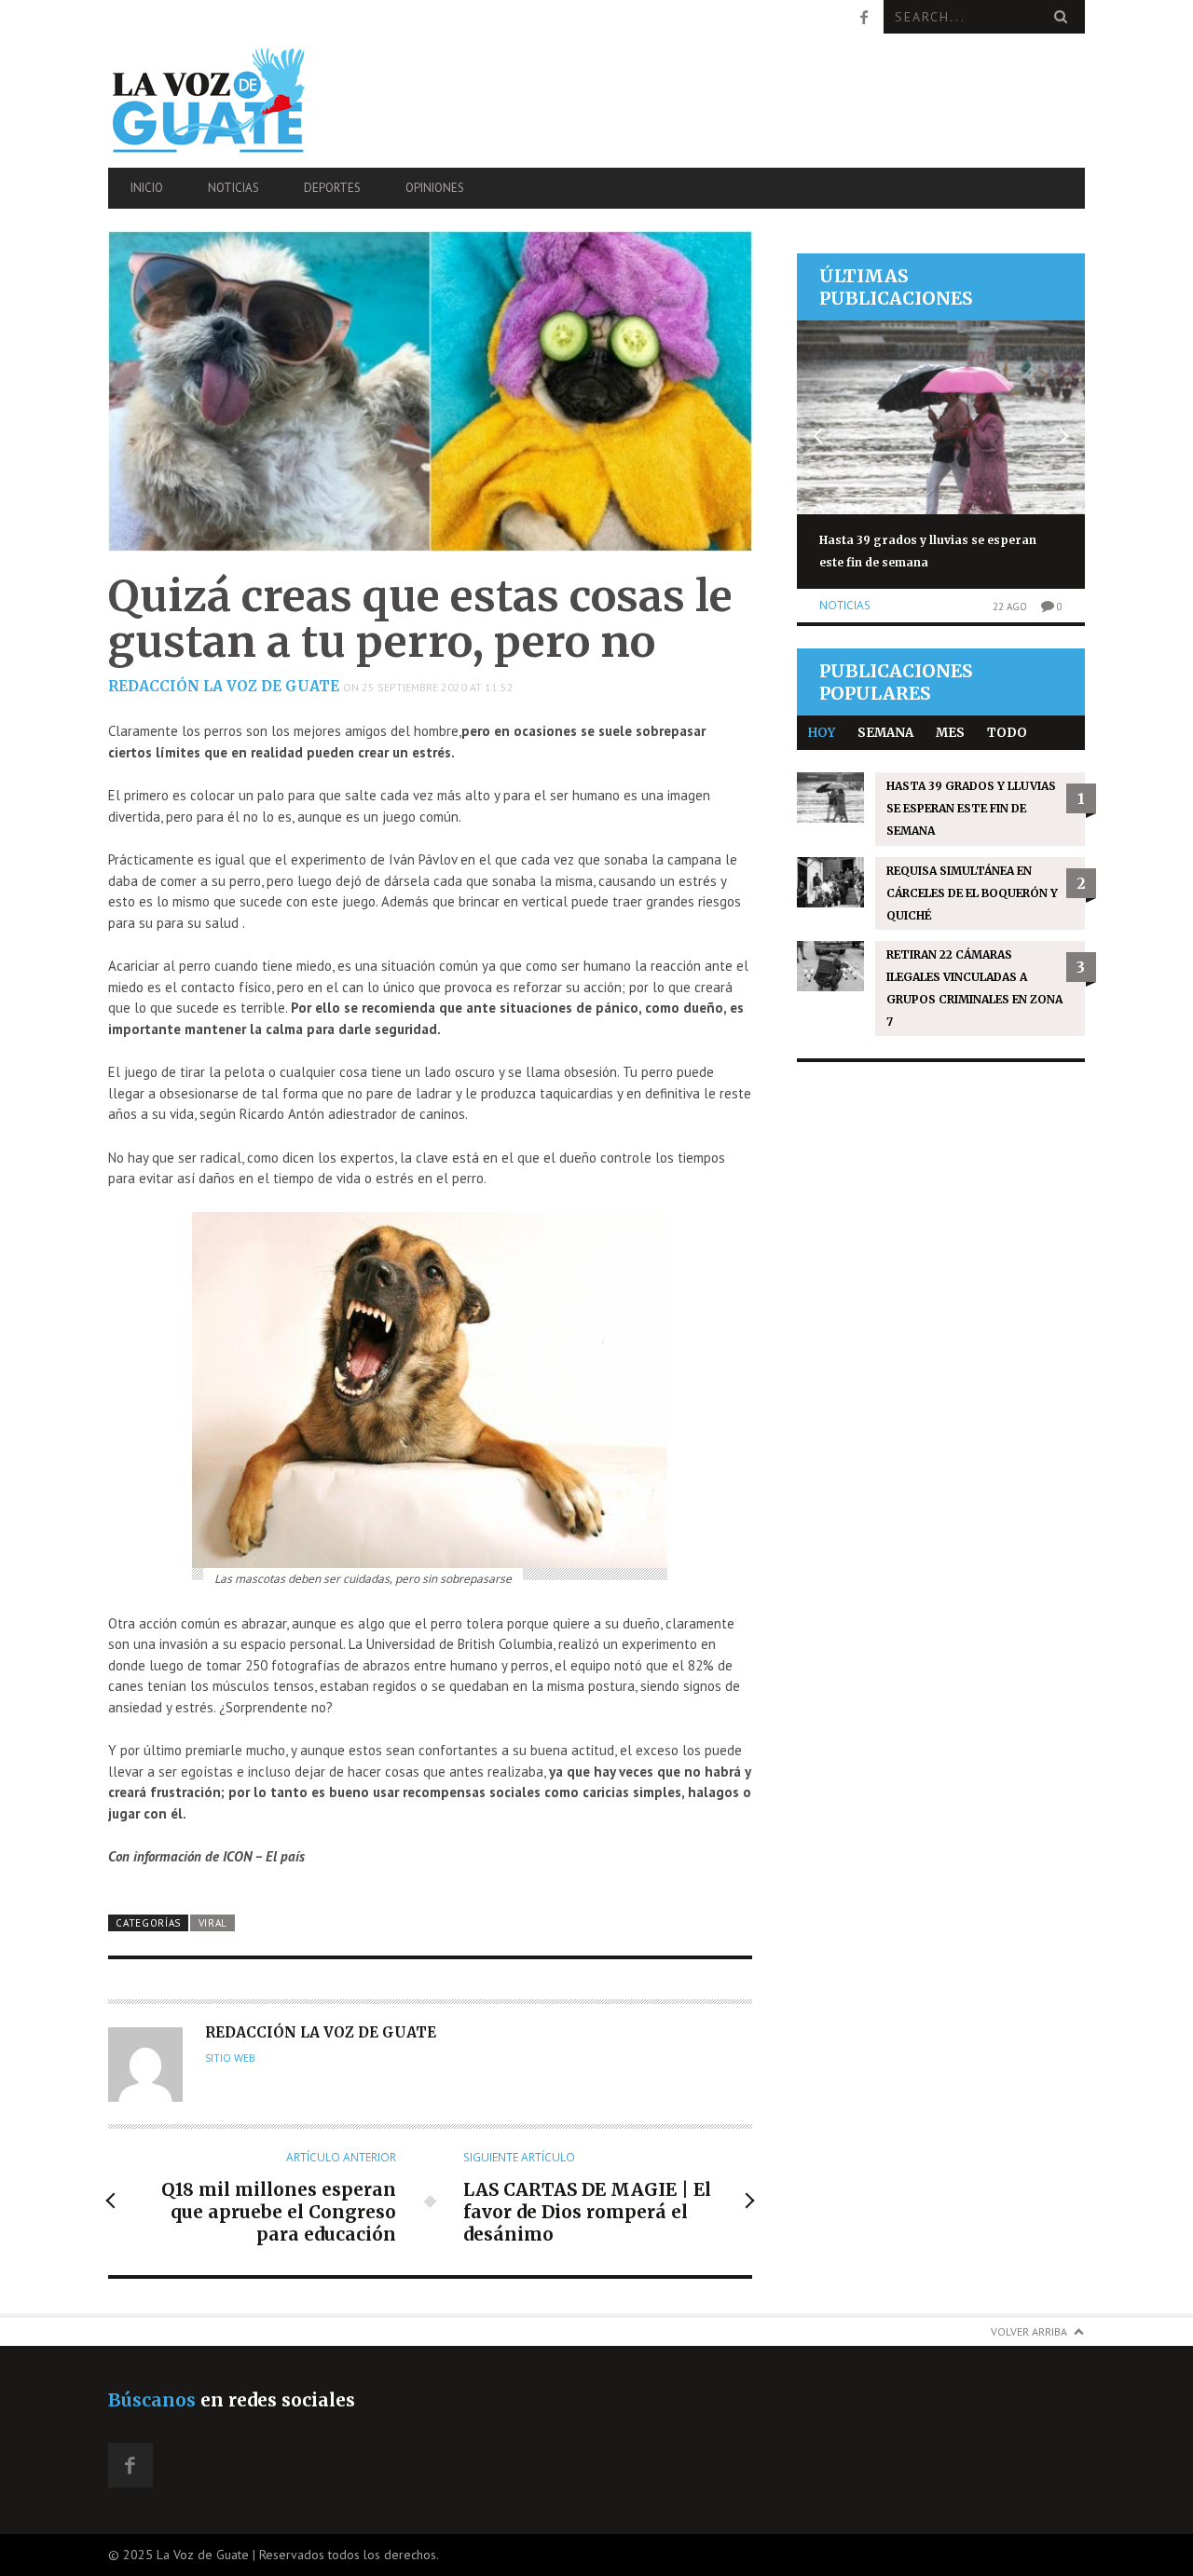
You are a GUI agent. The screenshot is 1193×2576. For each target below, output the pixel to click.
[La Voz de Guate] (254, 100)
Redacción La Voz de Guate (224, 686)
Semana (885, 733)
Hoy (822, 733)
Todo (1007, 733)
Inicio (147, 188)
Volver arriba (1029, 2331)
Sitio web (230, 2058)
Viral (213, 1923)
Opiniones (435, 188)
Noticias (233, 188)
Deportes (332, 188)
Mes (950, 733)
